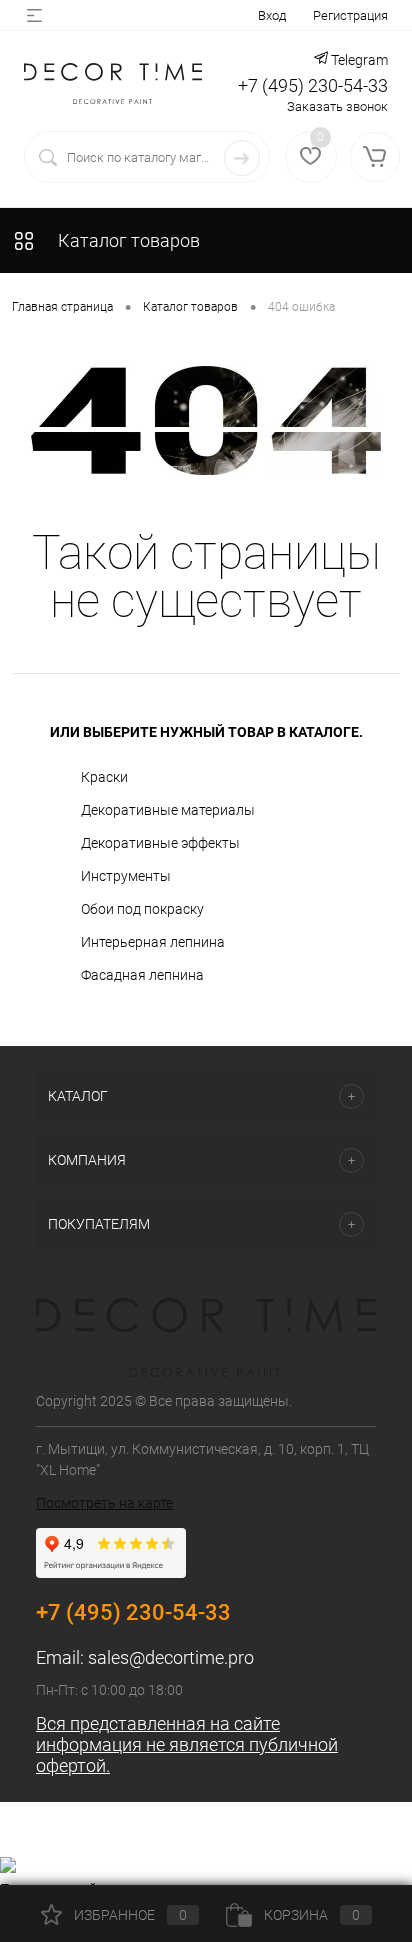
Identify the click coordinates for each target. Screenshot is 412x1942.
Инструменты (126, 876)
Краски (104, 777)
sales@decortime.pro (171, 1657)
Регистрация (350, 15)
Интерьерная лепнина (153, 942)
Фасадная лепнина (142, 975)
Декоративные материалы (168, 810)
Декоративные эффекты (160, 843)
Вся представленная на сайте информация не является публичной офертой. (187, 1744)
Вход (272, 15)
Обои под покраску (142, 909)
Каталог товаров (127, 240)
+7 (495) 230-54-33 (313, 85)
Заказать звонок (337, 106)
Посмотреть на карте (104, 1503)
